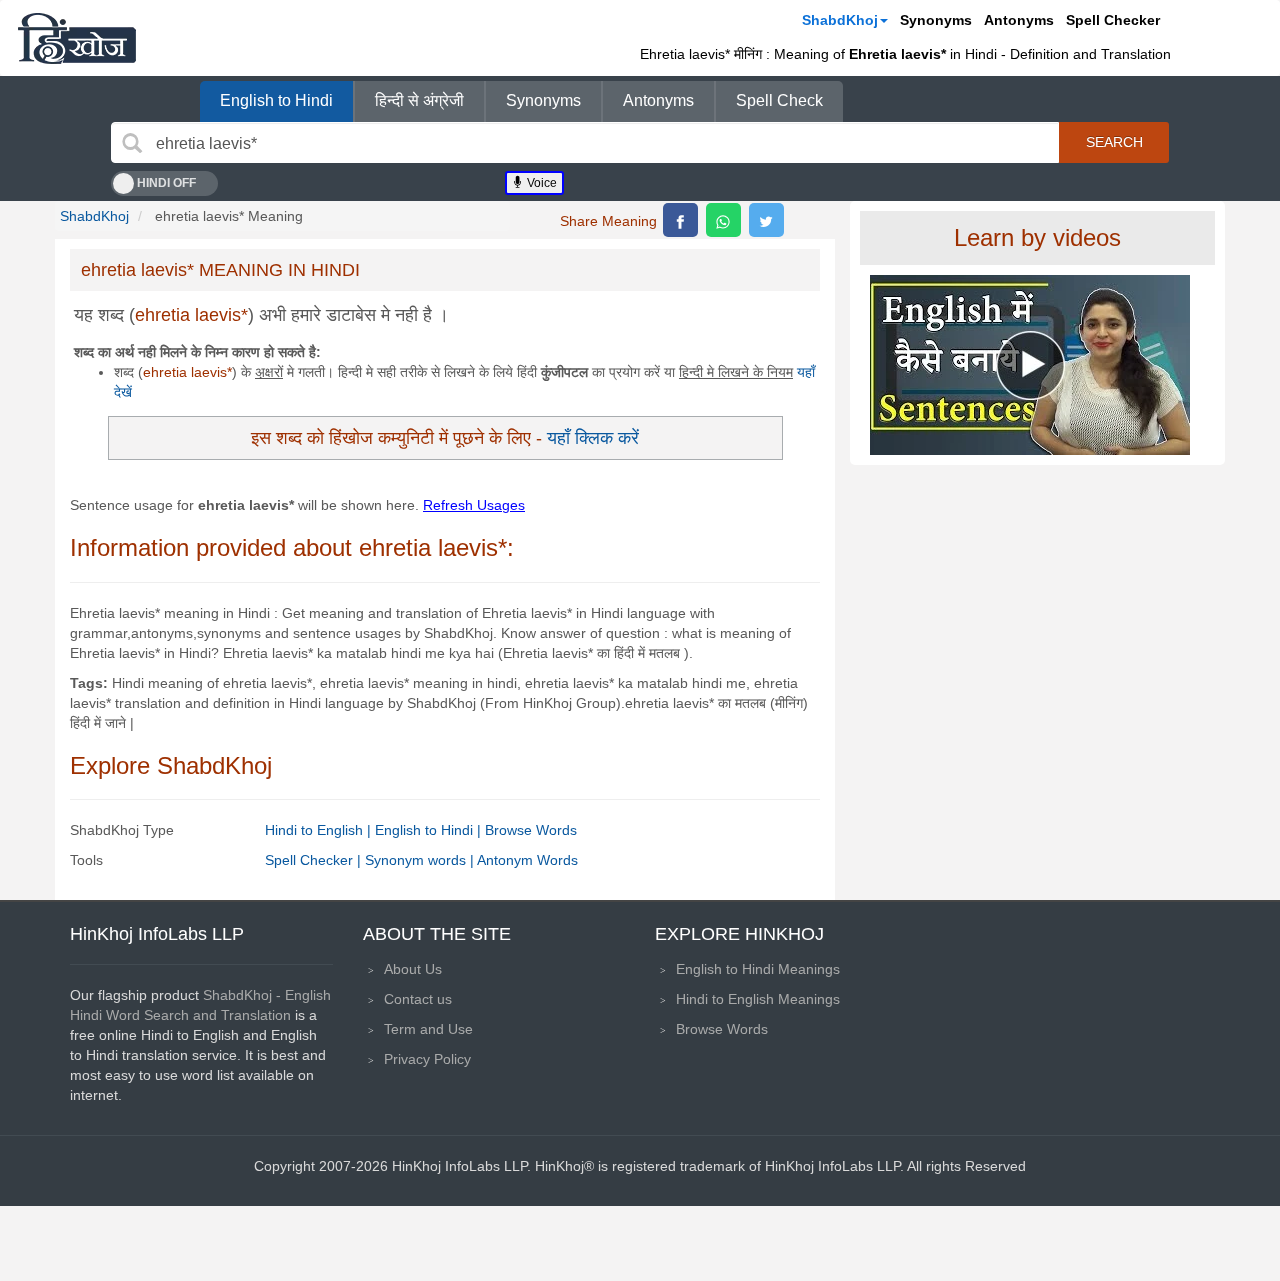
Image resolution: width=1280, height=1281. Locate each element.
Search (1114, 142)
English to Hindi (276, 100)
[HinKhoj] (77, 38)
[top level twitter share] (766, 220)
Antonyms (1019, 20)
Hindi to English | (320, 830)
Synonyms (936, 20)
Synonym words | (421, 860)
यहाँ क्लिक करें (593, 437)
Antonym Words (527, 860)
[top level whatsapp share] (723, 220)
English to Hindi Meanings (758, 969)
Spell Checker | (315, 860)
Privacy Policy (427, 1059)
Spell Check (779, 100)
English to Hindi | (430, 830)
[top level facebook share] (680, 220)
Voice (540, 183)
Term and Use (428, 1029)
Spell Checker (1113, 20)
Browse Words (531, 830)
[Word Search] (132, 143)
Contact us (418, 999)
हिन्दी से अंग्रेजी (419, 100)
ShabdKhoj (840, 20)
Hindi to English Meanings (758, 999)
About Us (413, 969)
